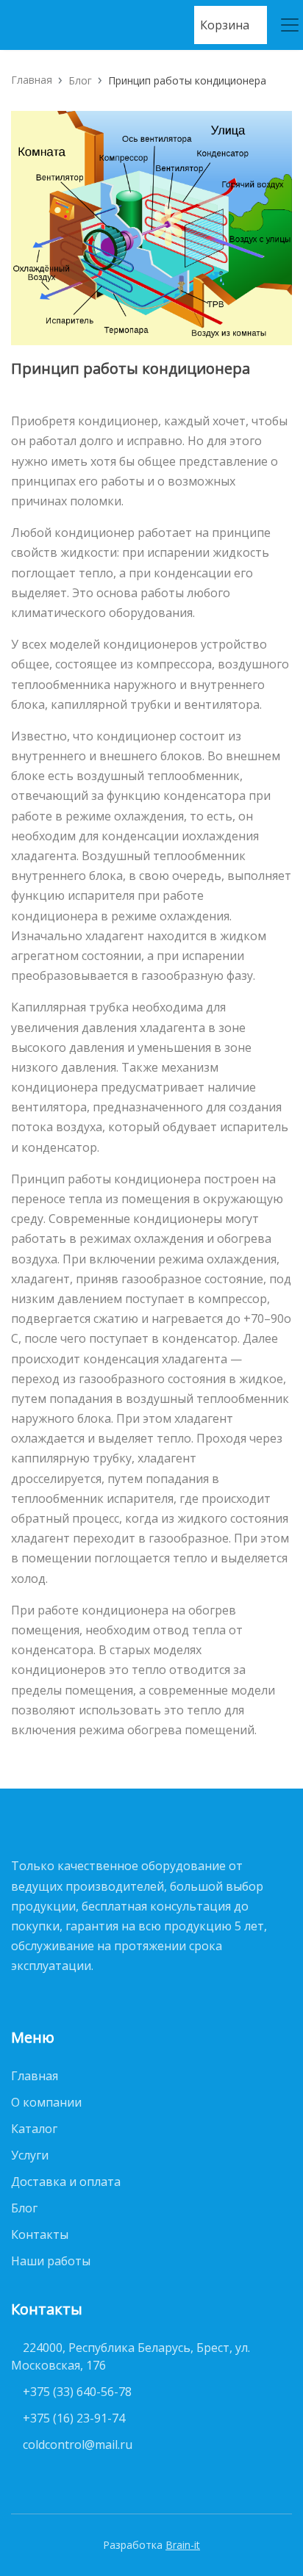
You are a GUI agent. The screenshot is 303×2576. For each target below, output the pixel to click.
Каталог (34, 2129)
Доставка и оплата (66, 2182)
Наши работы (51, 2261)
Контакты (40, 2234)
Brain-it (183, 2545)
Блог (80, 80)
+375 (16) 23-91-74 (74, 2418)
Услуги (30, 2155)
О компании (46, 2102)
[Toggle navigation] (284, 25)
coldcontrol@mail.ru (78, 2445)
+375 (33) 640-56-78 (77, 2392)
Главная (32, 80)
